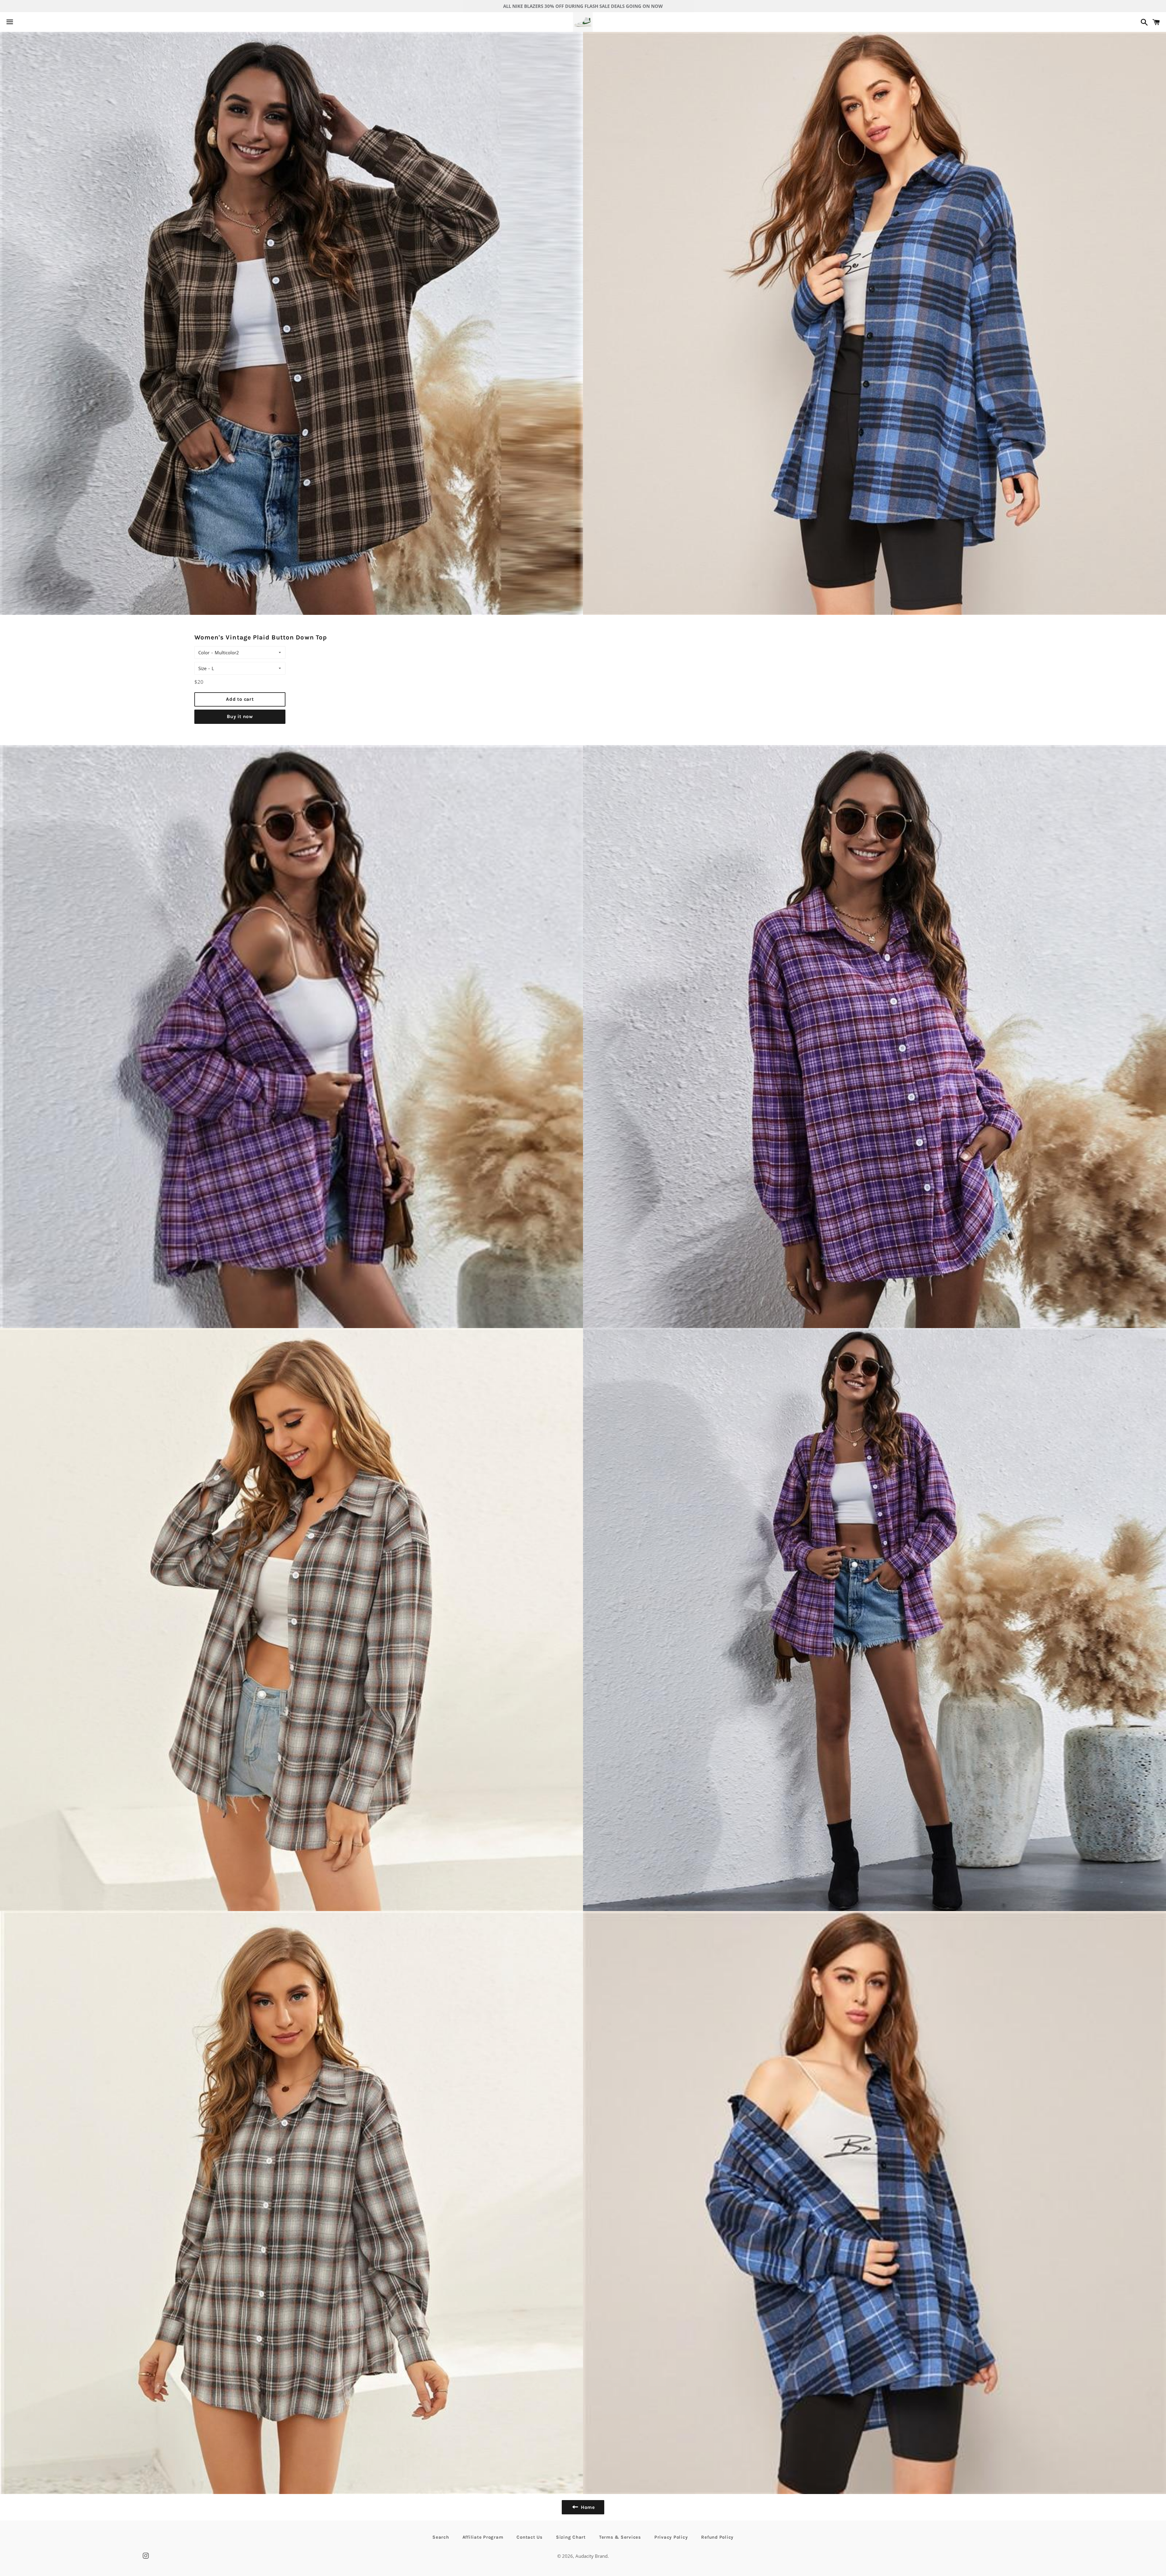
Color (204, 653)
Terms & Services (620, 2537)
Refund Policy (717, 2537)
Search (441, 2537)
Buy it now (240, 716)
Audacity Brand (592, 2556)
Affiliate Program (483, 2537)
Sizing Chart (571, 2537)
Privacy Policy (671, 2537)
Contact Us (530, 2537)
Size (202, 668)
